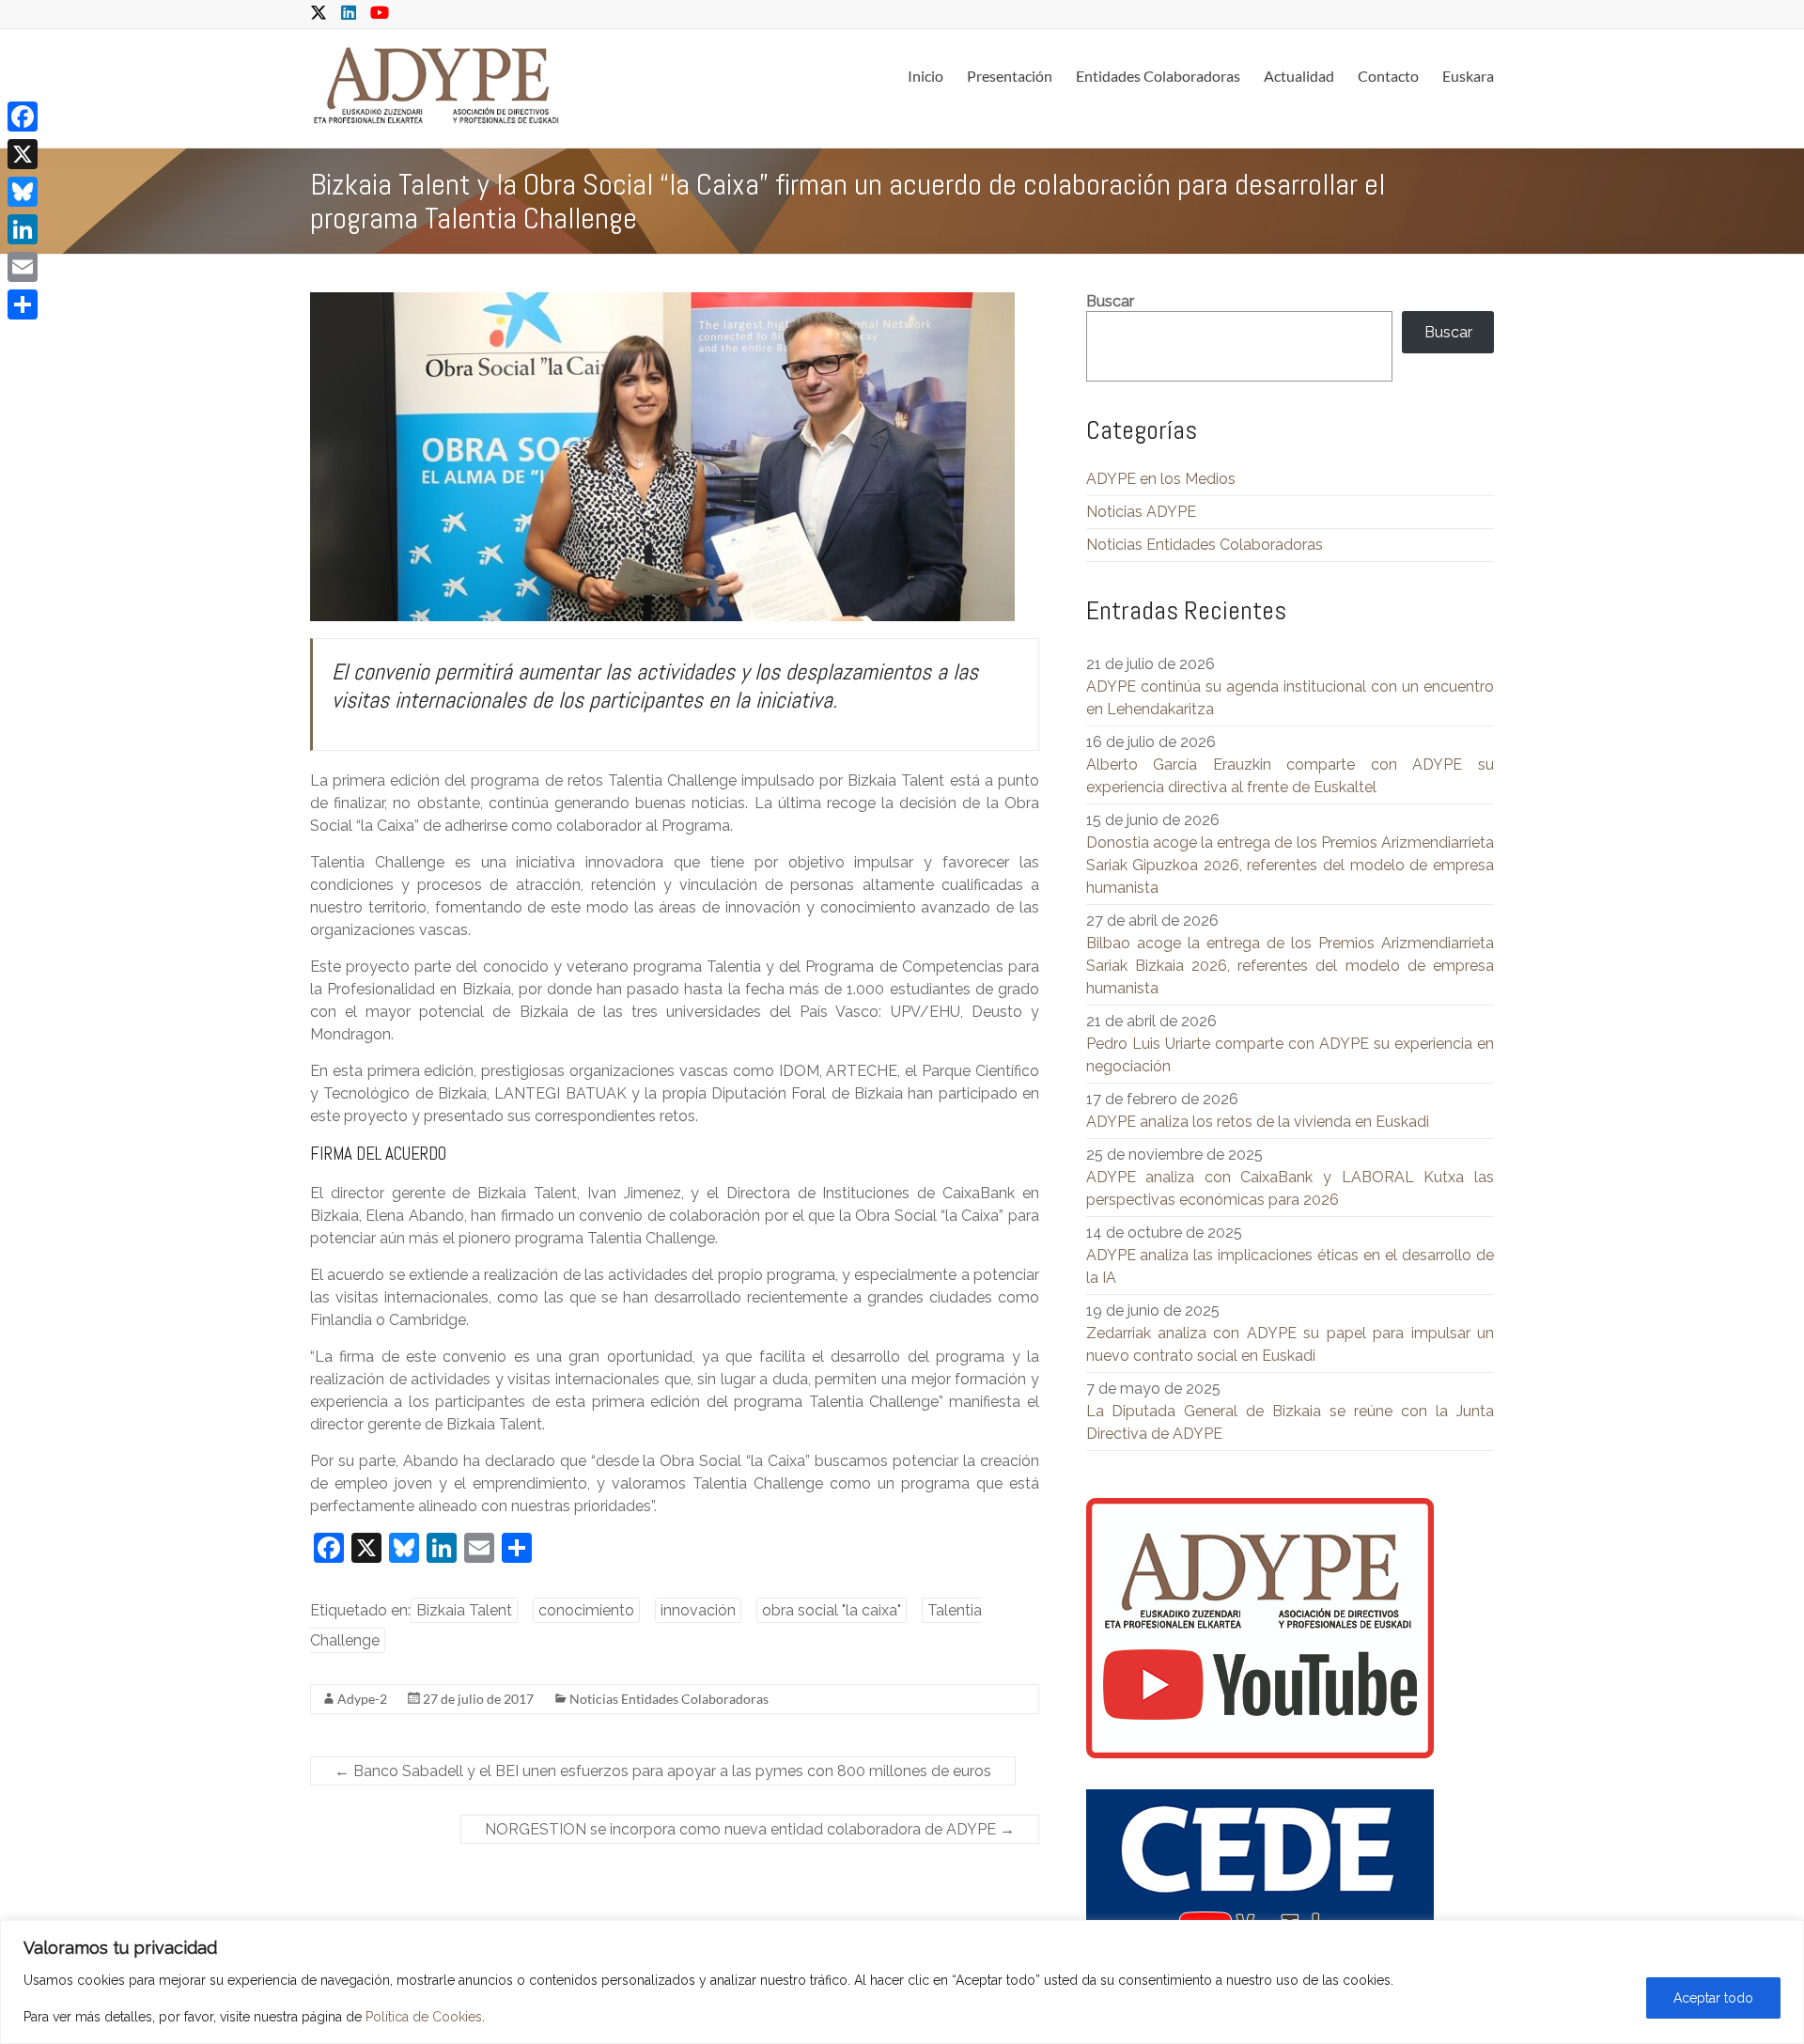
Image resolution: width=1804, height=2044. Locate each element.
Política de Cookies (424, 2017)
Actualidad (1299, 76)
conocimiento (586, 1610)
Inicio (925, 76)
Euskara (1468, 76)
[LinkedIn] (23, 229)
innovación (698, 1610)
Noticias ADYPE (1141, 512)
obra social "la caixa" (832, 1610)
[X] (23, 154)
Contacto (1388, 76)
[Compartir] (23, 304)
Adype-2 (362, 1699)
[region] (902, 1982)
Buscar (1110, 301)
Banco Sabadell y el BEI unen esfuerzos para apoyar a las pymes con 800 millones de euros (663, 1771)
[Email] (23, 267)
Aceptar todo (1713, 1998)
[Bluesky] (23, 192)
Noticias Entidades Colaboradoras (669, 1699)
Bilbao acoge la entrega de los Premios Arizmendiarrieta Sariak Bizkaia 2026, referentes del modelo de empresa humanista (1290, 966)
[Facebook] (23, 117)
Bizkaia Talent (464, 1610)
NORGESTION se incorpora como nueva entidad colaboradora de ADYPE (750, 1829)
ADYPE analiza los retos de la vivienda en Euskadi (1258, 1122)
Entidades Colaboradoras (1158, 76)
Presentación (1010, 76)
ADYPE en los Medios (1161, 479)
